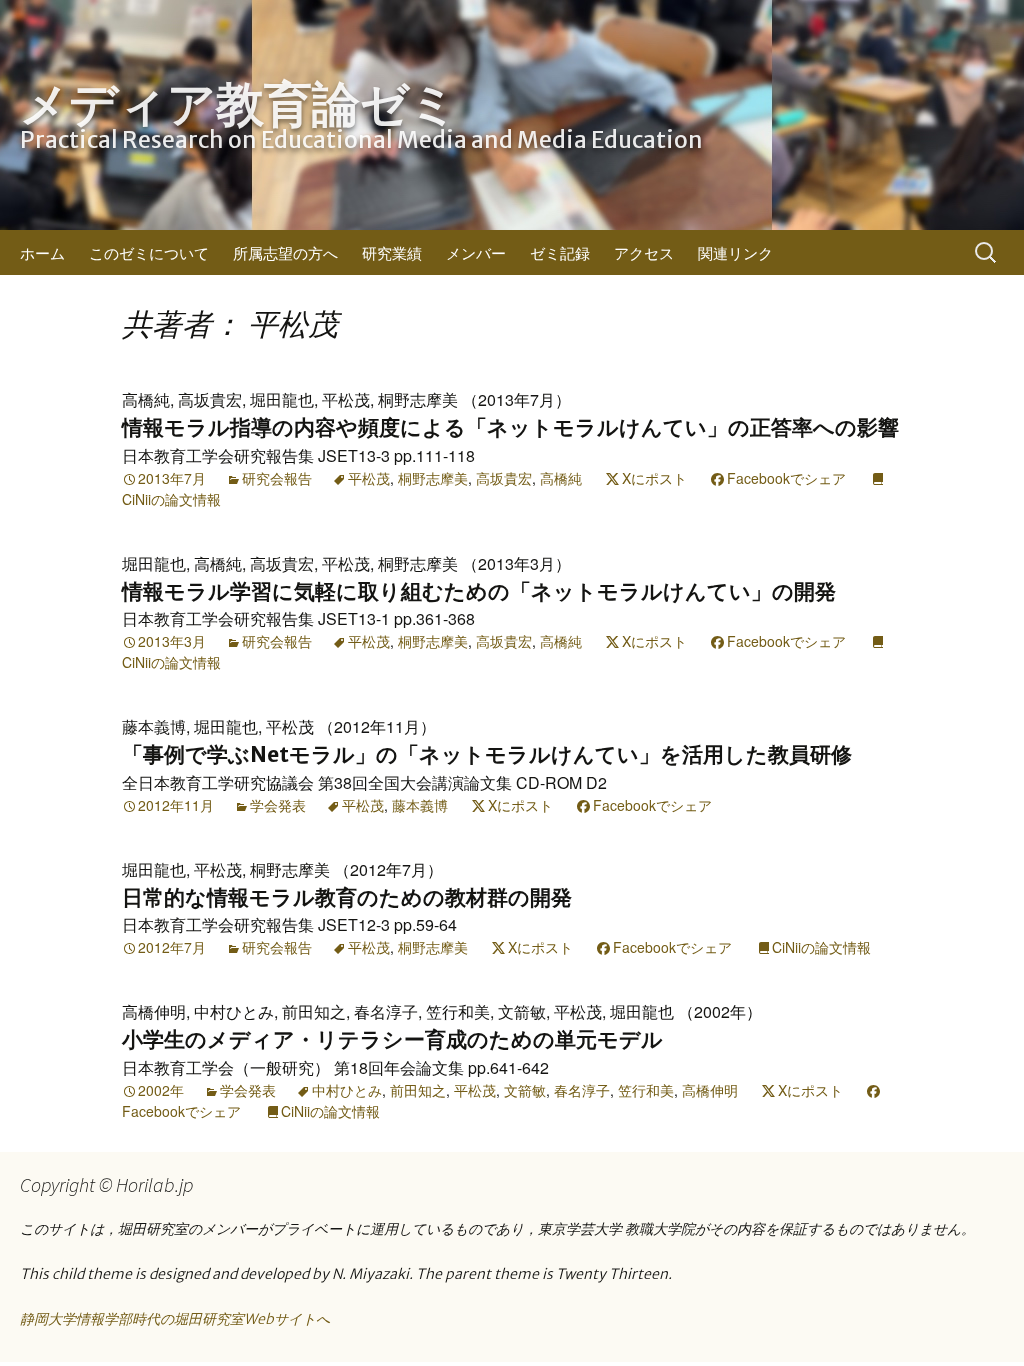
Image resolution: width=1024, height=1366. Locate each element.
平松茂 (369, 478)
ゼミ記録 (560, 252)
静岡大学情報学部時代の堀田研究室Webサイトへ (175, 1319)
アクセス (644, 252)
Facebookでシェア (786, 478)
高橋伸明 (710, 1090)
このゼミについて (149, 252)
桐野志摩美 (433, 478)
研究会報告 (277, 478)
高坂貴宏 (504, 478)
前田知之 (418, 1090)
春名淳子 (582, 1090)
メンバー (476, 252)
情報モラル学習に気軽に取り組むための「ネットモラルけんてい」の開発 (479, 591)
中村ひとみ (347, 1090)
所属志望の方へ (285, 252)
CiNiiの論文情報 (821, 947)
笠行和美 (646, 1090)
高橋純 (561, 478)
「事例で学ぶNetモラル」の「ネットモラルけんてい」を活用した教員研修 (487, 754)
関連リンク (735, 252)
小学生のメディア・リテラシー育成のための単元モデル (392, 1039)
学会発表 (278, 805)
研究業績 (392, 252)
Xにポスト (654, 478)
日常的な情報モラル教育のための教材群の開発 (347, 897)
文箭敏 (525, 1090)
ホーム (42, 252)
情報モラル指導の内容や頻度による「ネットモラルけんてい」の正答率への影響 (510, 427)
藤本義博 (420, 805)
